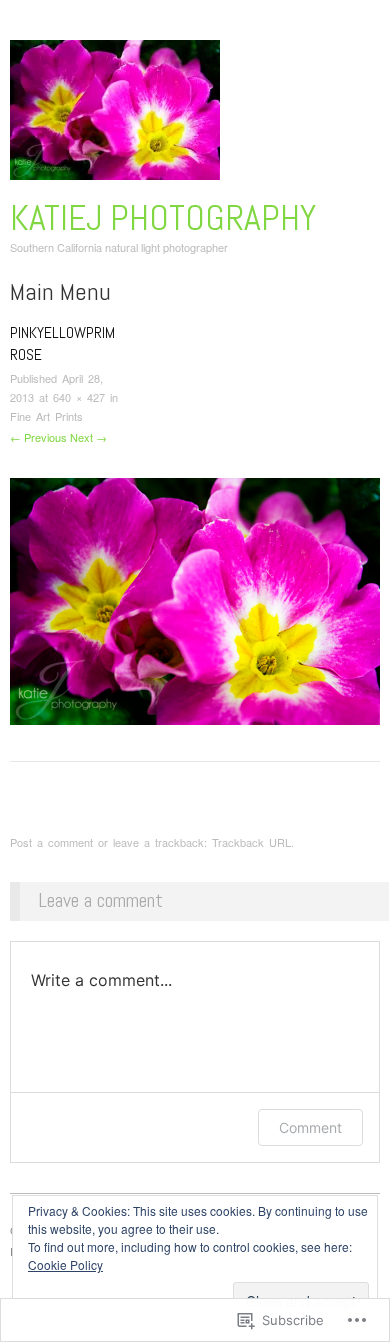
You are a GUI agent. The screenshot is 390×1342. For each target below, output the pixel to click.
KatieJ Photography (163, 218)
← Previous (38, 437)
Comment (310, 1127)
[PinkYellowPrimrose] (195, 598)
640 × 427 (79, 397)
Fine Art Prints (46, 416)
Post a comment (51, 842)
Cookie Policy (65, 1264)
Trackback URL (251, 842)
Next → (88, 437)
